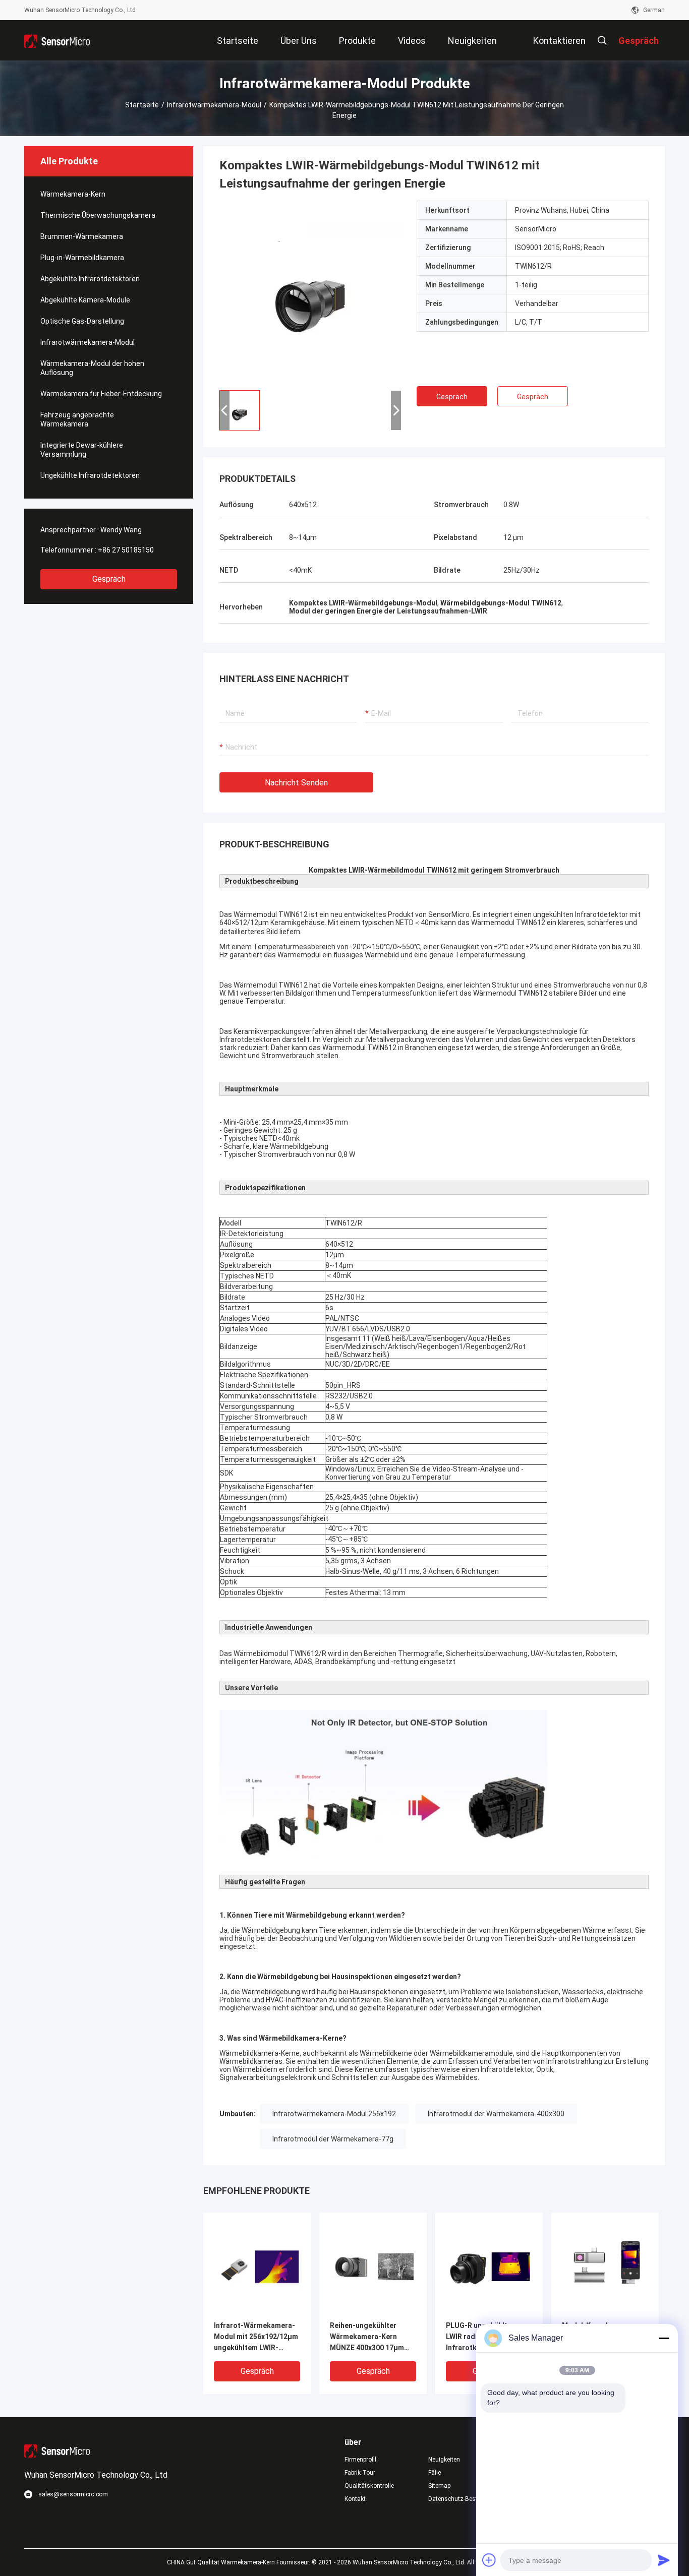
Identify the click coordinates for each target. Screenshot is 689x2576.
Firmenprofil (360, 2460)
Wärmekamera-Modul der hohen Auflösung (92, 368)
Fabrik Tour (360, 2473)
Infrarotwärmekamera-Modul (214, 105)
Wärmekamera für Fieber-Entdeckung (101, 394)
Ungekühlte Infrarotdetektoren (90, 475)
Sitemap (439, 2486)
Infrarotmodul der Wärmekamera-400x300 (496, 2114)
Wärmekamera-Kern (73, 194)
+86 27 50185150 (126, 550)
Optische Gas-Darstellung (82, 321)
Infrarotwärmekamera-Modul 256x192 (334, 2114)
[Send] (664, 2560)
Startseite (142, 105)
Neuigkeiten (444, 2460)
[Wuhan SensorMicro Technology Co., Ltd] (57, 40)
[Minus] (664, 2338)
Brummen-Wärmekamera (82, 236)
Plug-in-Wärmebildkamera (82, 258)
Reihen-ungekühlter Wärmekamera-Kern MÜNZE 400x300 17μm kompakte (367, 2337)
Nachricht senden (296, 783)
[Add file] (489, 2560)
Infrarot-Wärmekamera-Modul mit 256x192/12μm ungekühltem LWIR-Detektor (256, 2337)
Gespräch (109, 579)
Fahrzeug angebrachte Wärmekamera (77, 419)
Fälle (435, 2473)
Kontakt (355, 2499)
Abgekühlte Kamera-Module (85, 300)
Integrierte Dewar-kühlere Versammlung (82, 450)
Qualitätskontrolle (369, 2486)
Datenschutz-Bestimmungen (462, 2499)
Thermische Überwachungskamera (98, 215)
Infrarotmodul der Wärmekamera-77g (333, 2139)
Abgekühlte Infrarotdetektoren (90, 279)
